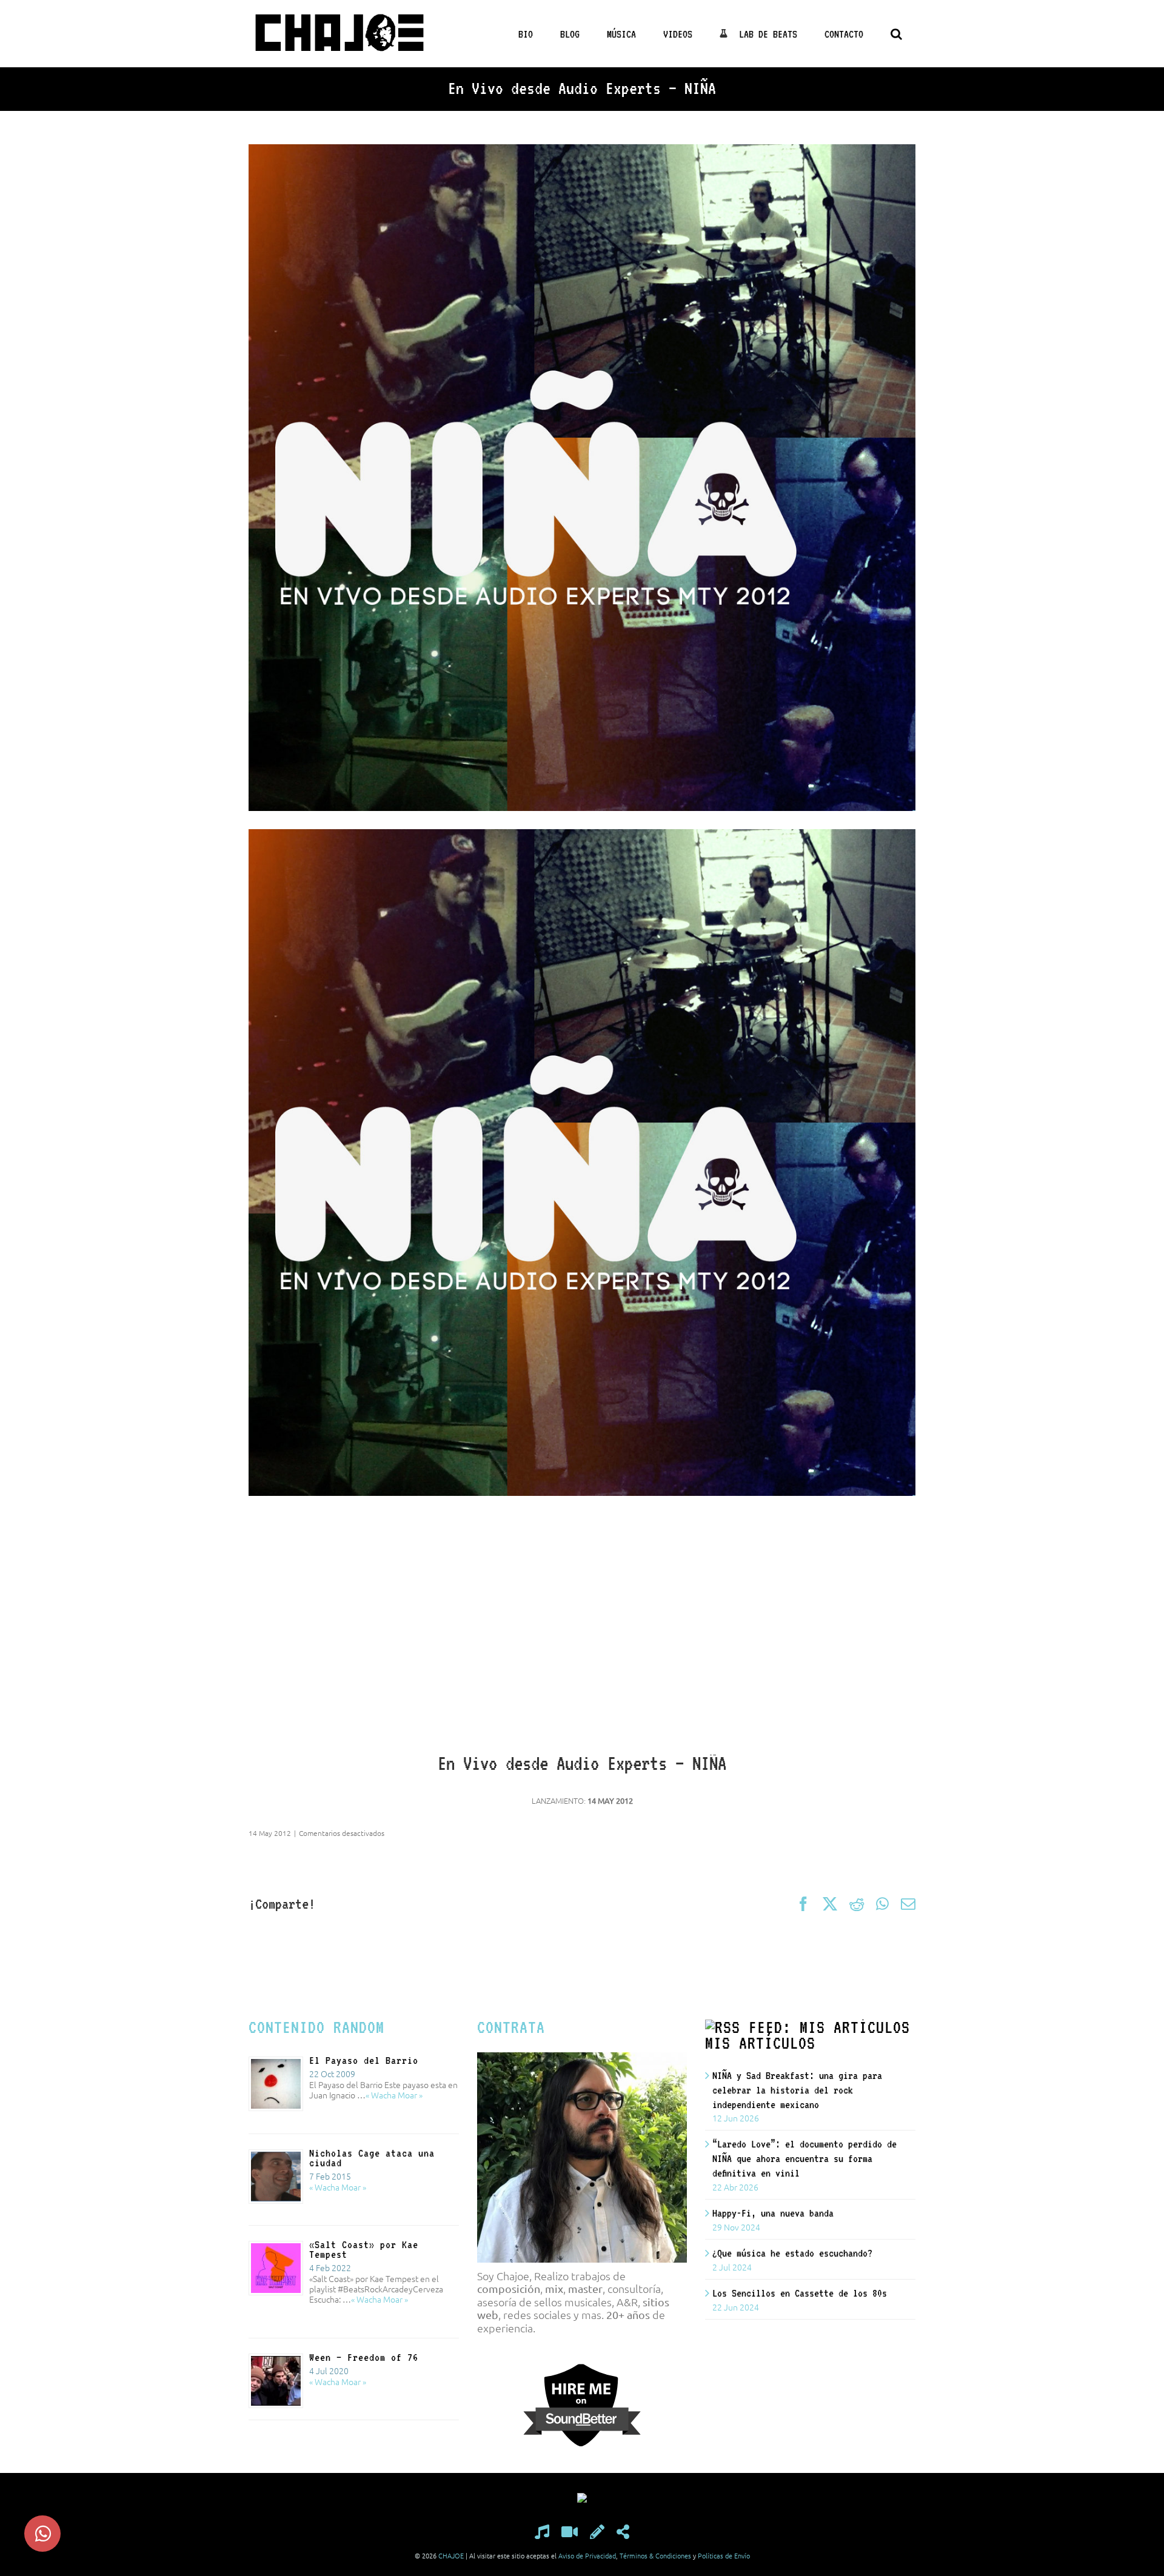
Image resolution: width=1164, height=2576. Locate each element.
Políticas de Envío (724, 2555)
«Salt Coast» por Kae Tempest (364, 2249)
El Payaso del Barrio (364, 2060)
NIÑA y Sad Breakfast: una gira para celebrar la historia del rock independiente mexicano (797, 2090)
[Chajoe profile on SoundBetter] (582, 2369)
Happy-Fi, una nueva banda (773, 2213)
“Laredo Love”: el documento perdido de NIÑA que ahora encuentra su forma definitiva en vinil (804, 2158)
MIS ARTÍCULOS (760, 2043)
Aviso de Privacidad (587, 2555)
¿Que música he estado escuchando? (792, 2253)
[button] (896, 34)
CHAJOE (451, 2555)
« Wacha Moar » (394, 2095)
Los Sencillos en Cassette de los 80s (800, 2293)
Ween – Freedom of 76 (364, 2357)
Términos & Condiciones (655, 2555)
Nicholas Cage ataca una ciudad (372, 2158)
